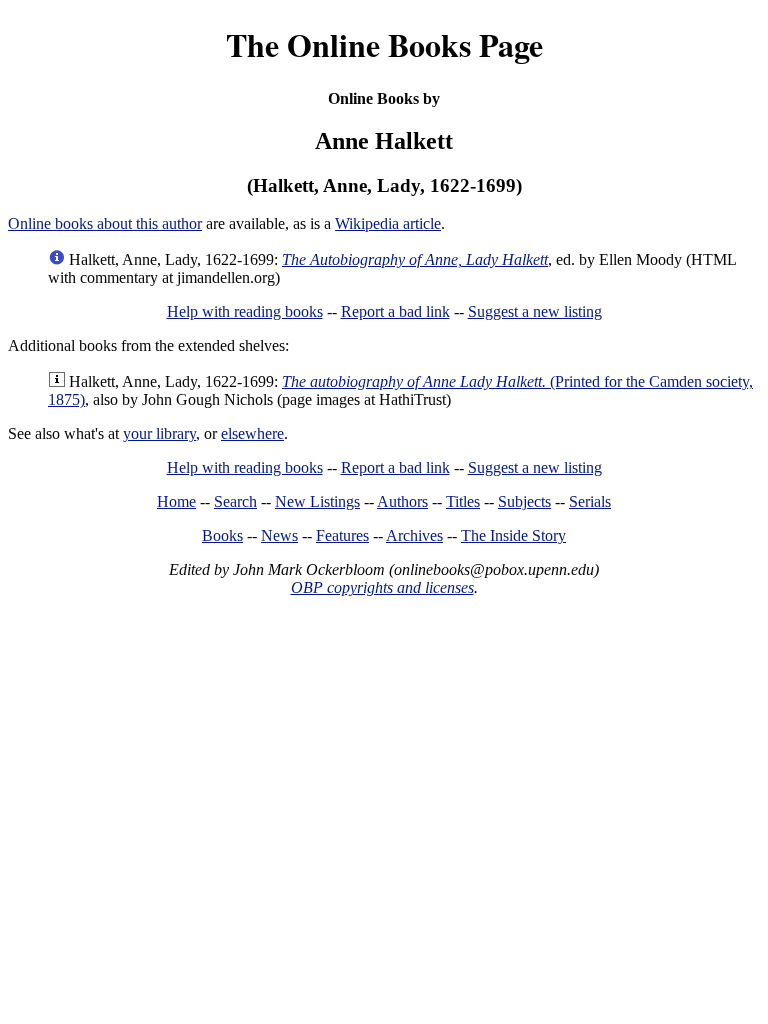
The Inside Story (513, 535)
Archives (414, 535)
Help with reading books (245, 311)
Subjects (524, 501)
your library (159, 433)
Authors (402, 501)
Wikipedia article (388, 223)
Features (342, 535)
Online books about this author (105, 223)
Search (235, 501)
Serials (590, 501)
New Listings (317, 501)
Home (176, 501)
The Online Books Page (384, 44)
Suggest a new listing (535, 311)
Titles (463, 501)
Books (222, 535)
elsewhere (252, 433)
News (279, 535)
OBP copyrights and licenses (382, 587)
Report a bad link (395, 311)
